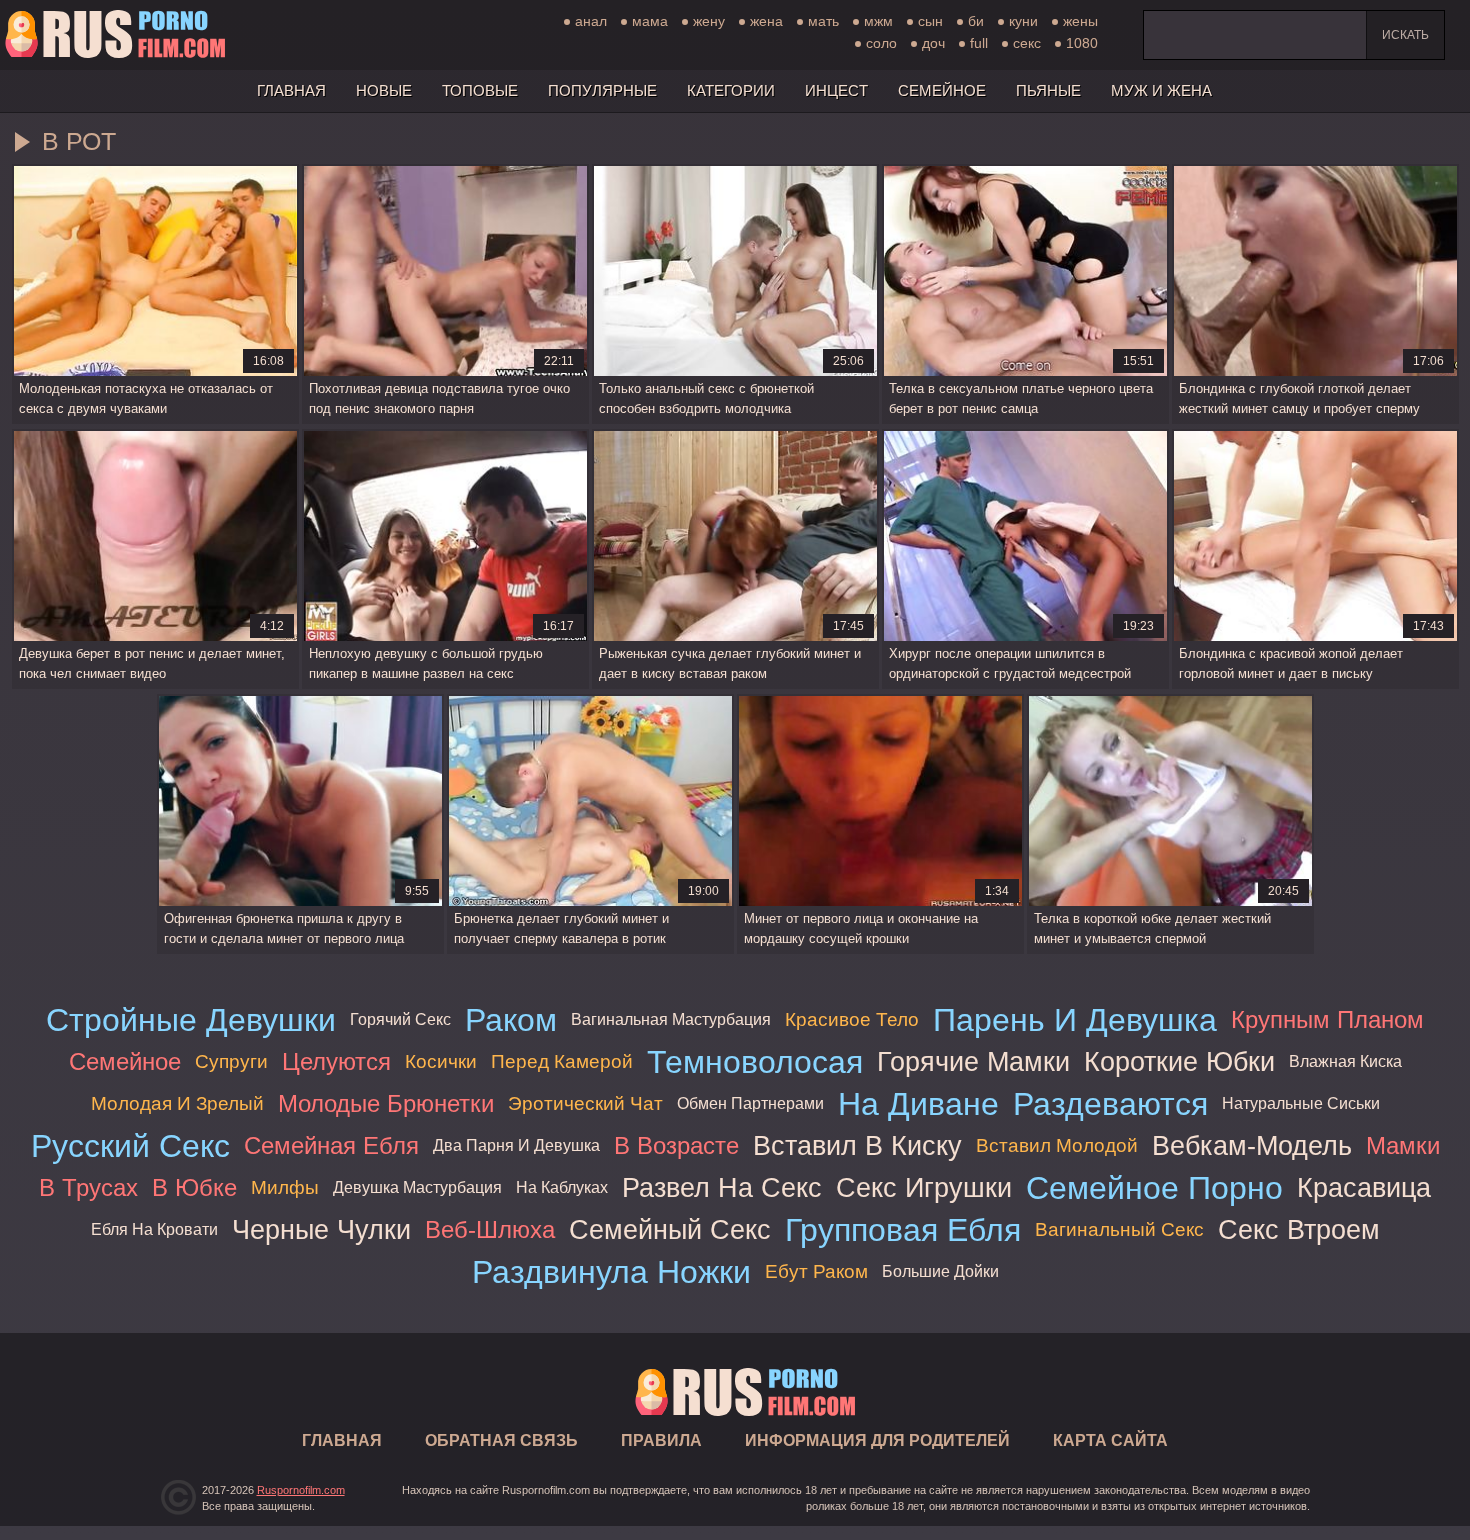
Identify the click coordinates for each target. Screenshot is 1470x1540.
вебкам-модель (1252, 1145)
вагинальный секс (1119, 1229)
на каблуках (562, 1187)
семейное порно (1154, 1188)
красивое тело (852, 1019)
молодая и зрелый (177, 1103)
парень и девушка (1075, 1020)
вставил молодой (1057, 1145)
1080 (1082, 43)
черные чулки (321, 1229)
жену (709, 21)
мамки (1403, 1145)
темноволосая (755, 1062)
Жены (1080, 21)
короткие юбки (1179, 1061)
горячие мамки (973, 1061)
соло (881, 43)
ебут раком (816, 1271)
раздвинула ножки (611, 1272)
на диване (918, 1104)
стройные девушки (191, 1020)
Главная (115, 35)
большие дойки (940, 1271)
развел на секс (722, 1187)
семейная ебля (331, 1145)
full (979, 43)
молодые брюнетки (386, 1103)
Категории (731, 90)
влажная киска (1345, 1061)
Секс (1027, 43)
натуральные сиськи (1301, 1103)
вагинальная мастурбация (671, 1019)
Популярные (602, 90)
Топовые (480, 90)
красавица (1364, 1187)
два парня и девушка (516, 1145)
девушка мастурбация (417, 1187)
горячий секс (400, 1019)
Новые (384, 90)
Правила (661, 1440)
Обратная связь (501, 1440)
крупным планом (1327, 1019)
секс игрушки (924, 1187)
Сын (930, 21)
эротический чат (585, 1103)
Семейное (942, 90)
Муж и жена (1161, 90)
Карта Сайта (1110, 1440)
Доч (933, 43)
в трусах (88, 1187)
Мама (650, 21)
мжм (878, 21)
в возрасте (676, 1145)
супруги (231, 1061)
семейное (125, 1061)
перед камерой (562, 1061)
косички (441, 1061)
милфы (285, 1187)
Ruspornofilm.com (301, 1490)
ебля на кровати (154, 1229)
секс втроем (1299, 1229)
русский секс (130, 1146)
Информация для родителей (877, 1440)
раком (511, 1020)
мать (823, 21)
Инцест (836, 90)
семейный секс (670, 1229)
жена (766, 21)
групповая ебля (903, 1230)
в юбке (194, 1187)
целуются (336, 1061)
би (976, 21)
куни (1023, 21)
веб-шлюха (490, 1229)
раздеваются (1110, 1104)
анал (591, 21)
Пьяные (1048, 90)
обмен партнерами (750, 1103)
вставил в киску (857, 1145)
